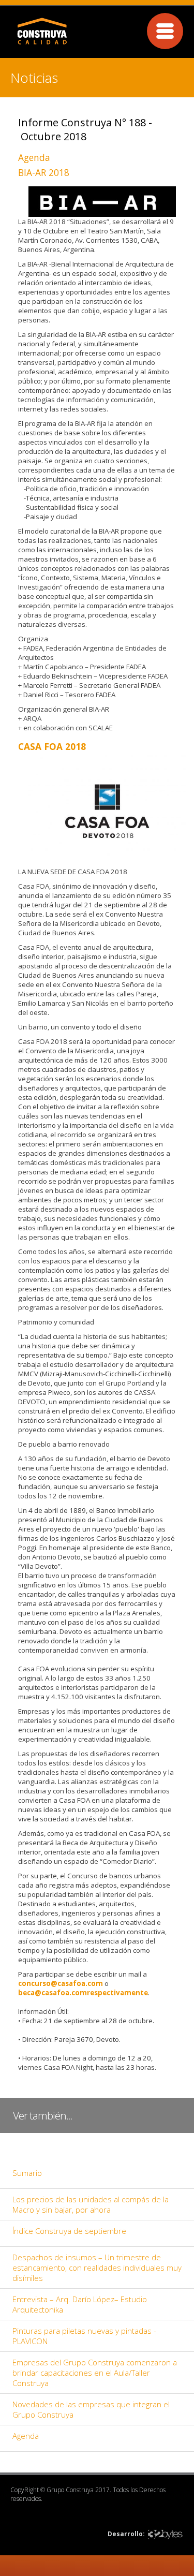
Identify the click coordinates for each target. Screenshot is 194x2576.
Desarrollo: (126, 2534)
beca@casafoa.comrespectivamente (83, 1993)
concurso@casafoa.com (61, 1983)
